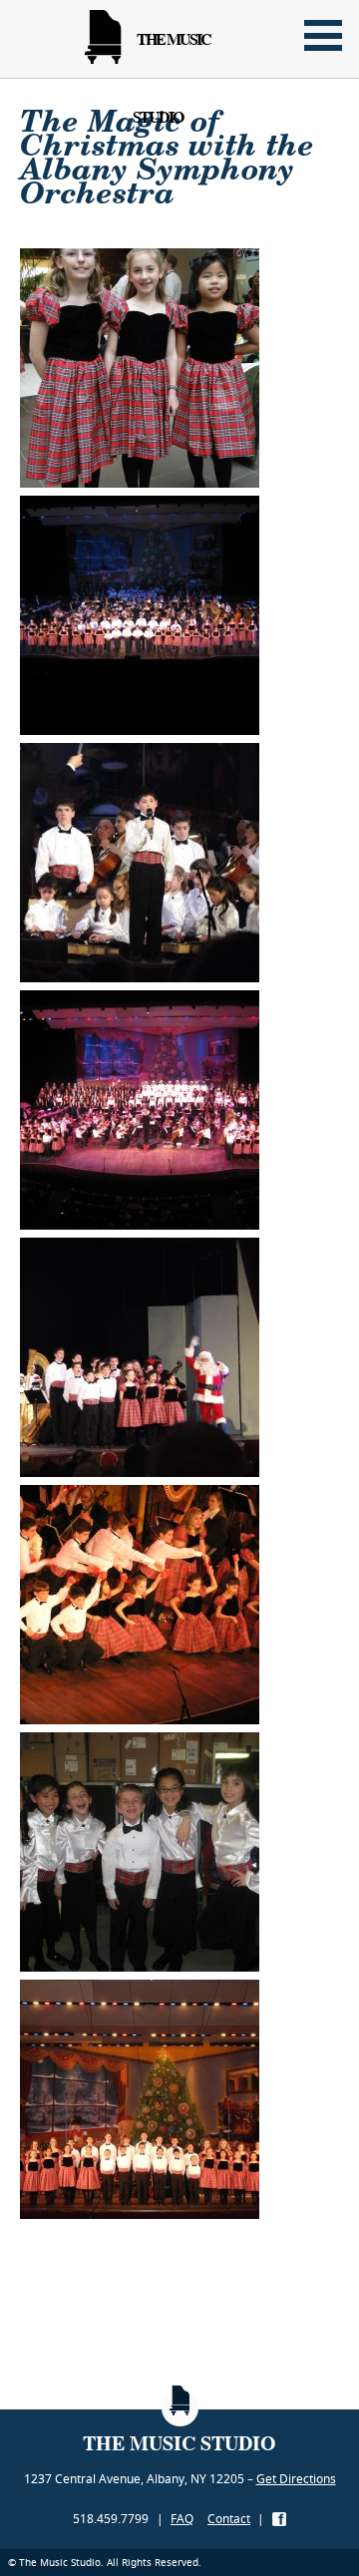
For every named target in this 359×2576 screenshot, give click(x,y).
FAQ (182, 2519)
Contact (229, 2519)
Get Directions (296, 2479)
